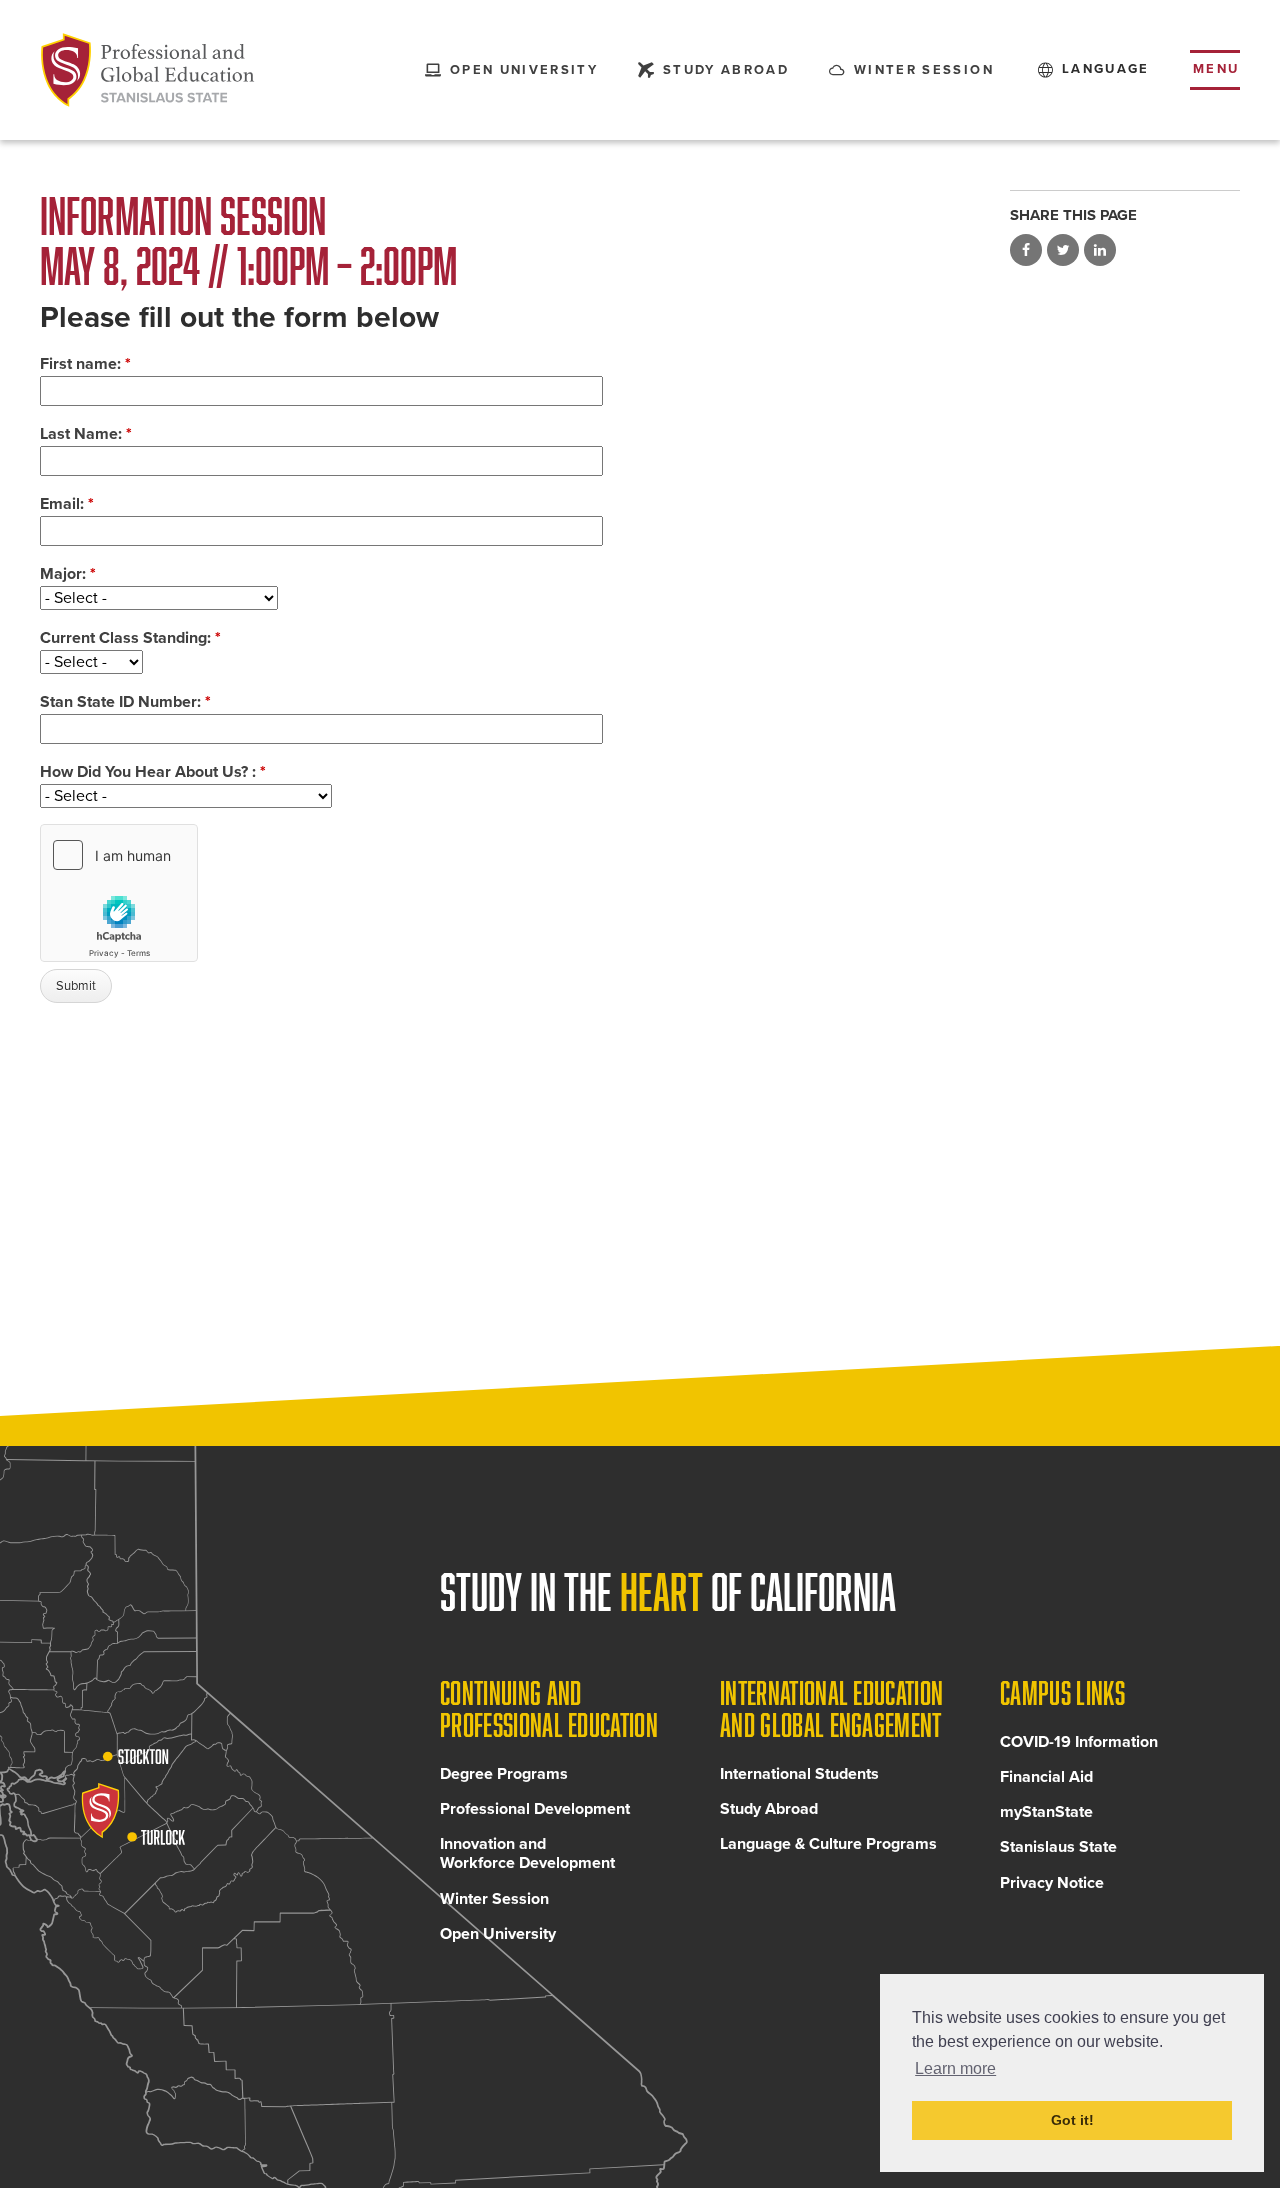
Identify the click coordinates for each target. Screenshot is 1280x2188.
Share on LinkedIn (1100, 250)
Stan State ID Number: (125, 702)
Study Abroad (769, 1809)
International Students (799, 1774)
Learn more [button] (955, 2068)
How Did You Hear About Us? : (153, 772)
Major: (68, 574)
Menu (1216, 69)
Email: (67, 504)
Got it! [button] (1072, 2120)
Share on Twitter (1063, 250)
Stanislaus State (1058, 1847)
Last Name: (86, 434)
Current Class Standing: (130, 638)
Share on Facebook (1026, 250)
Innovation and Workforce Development (527, 1853)
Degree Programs (504, 1774)
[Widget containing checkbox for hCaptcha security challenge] (119, 893)
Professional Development (535, 1809)
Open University (498, 1934)
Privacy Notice (1052, 1883)
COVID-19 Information (1079, 1742)
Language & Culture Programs (828, 1844)
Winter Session (494, 1899)
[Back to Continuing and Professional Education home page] (148, 70)
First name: (85, 364)
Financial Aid (1046, 1777)
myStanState (1046, 1812)
